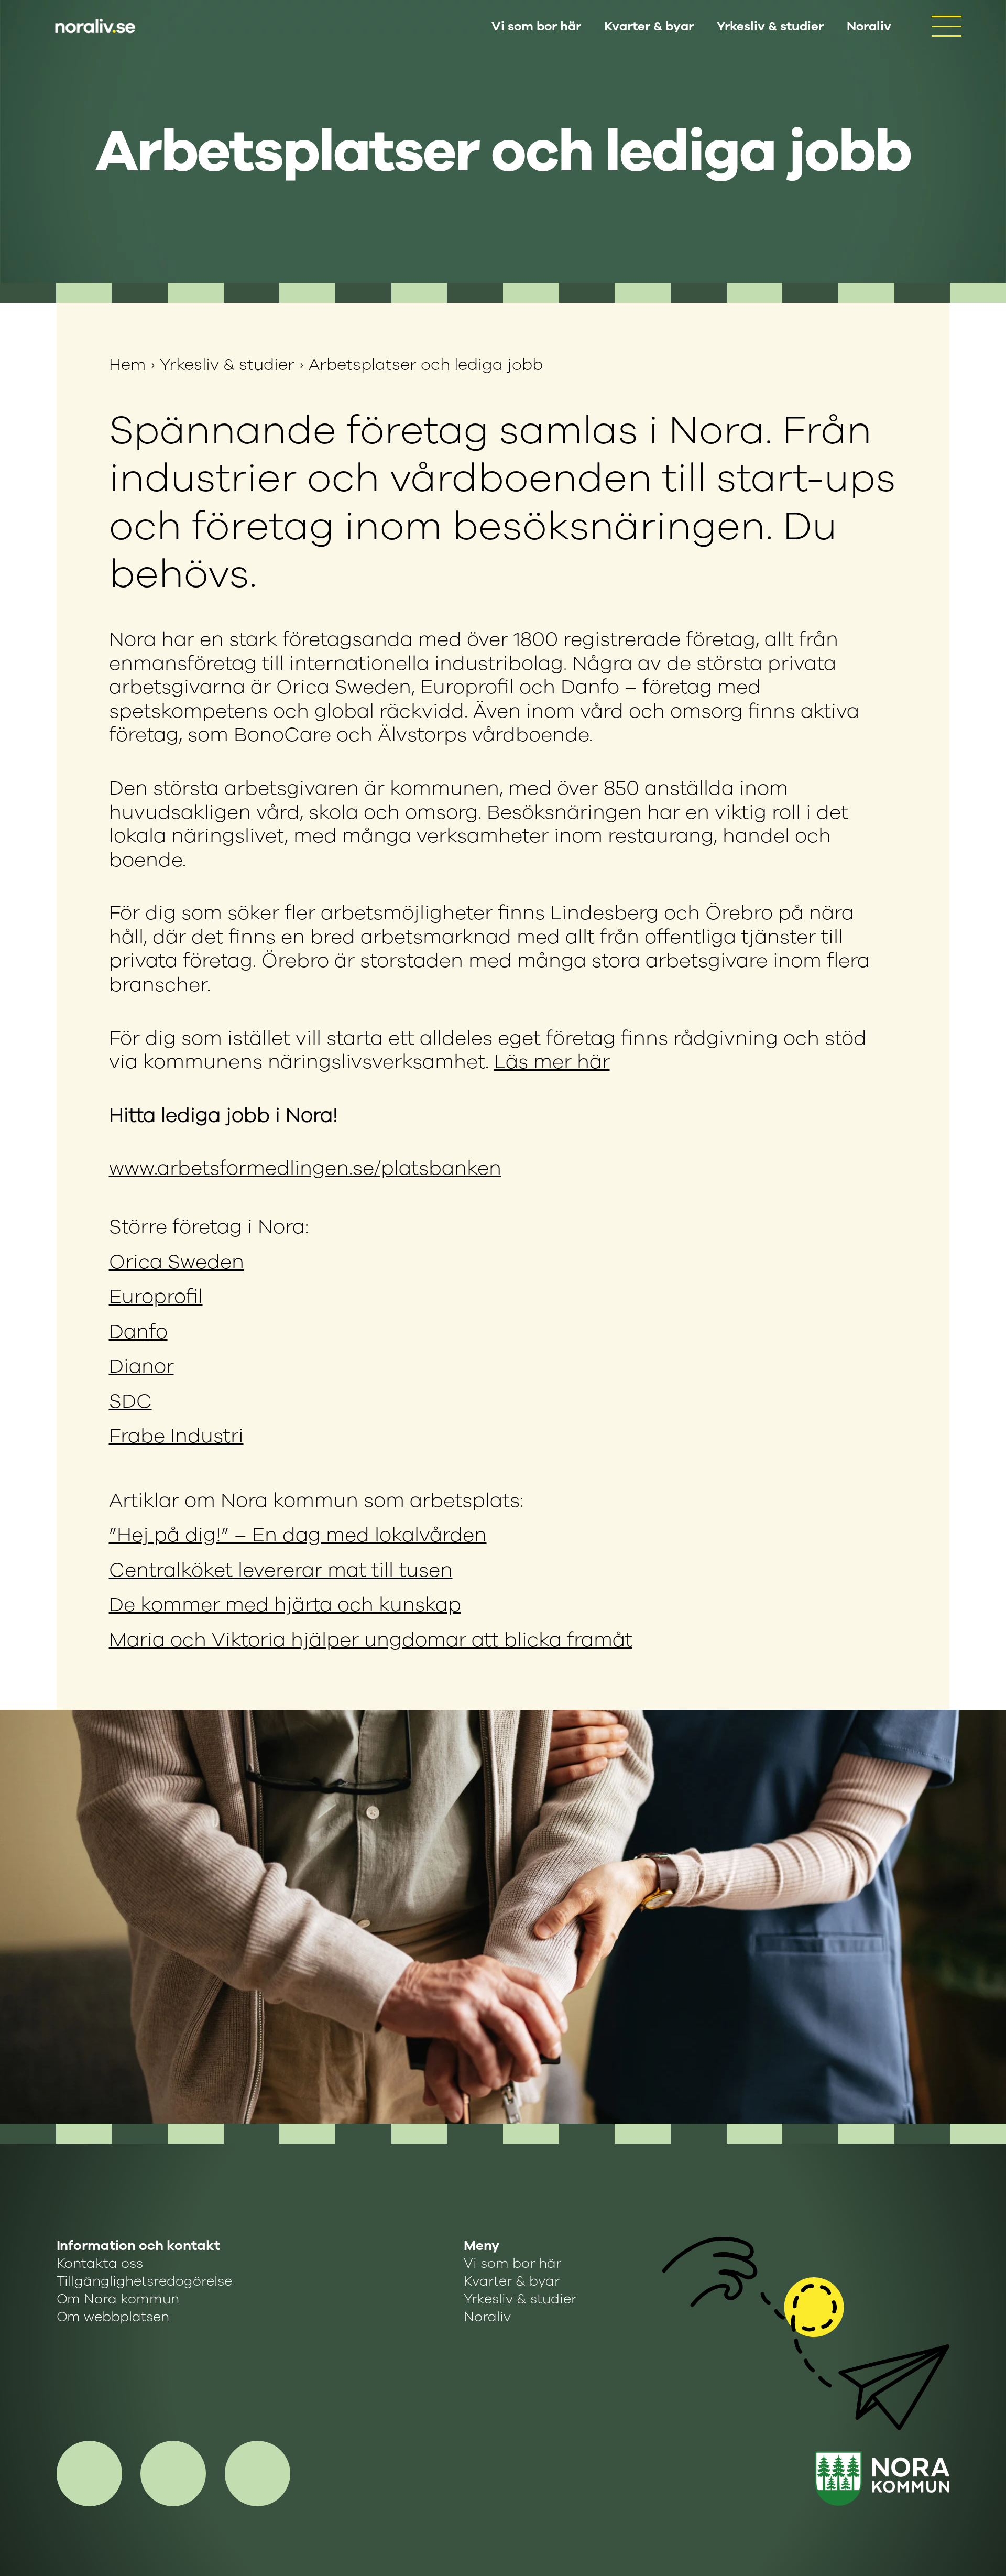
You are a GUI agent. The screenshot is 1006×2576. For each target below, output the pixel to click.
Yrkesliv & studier (770, 26)
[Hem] (94, 26)
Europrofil (156, 1296)
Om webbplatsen (113, 2317)
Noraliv (869, 26)
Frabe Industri (176, 1436)
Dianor (141, 1366)
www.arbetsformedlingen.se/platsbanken (305, 1168)
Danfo (138, 1332)
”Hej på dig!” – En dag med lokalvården (298, 1535)
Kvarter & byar (649, 26)
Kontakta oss (100, 2264)
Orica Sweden (177, 1262)
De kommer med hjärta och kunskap (285, 1605)
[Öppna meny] (946, 26)
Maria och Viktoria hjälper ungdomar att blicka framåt (371, 1640)
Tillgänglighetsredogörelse (144, 2281)
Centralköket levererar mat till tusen (281, 1570)
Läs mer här (552, 1062)
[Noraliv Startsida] (882, 2479)
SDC (130, 1401)
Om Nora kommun (118, 2299)
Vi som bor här (536, 26)
